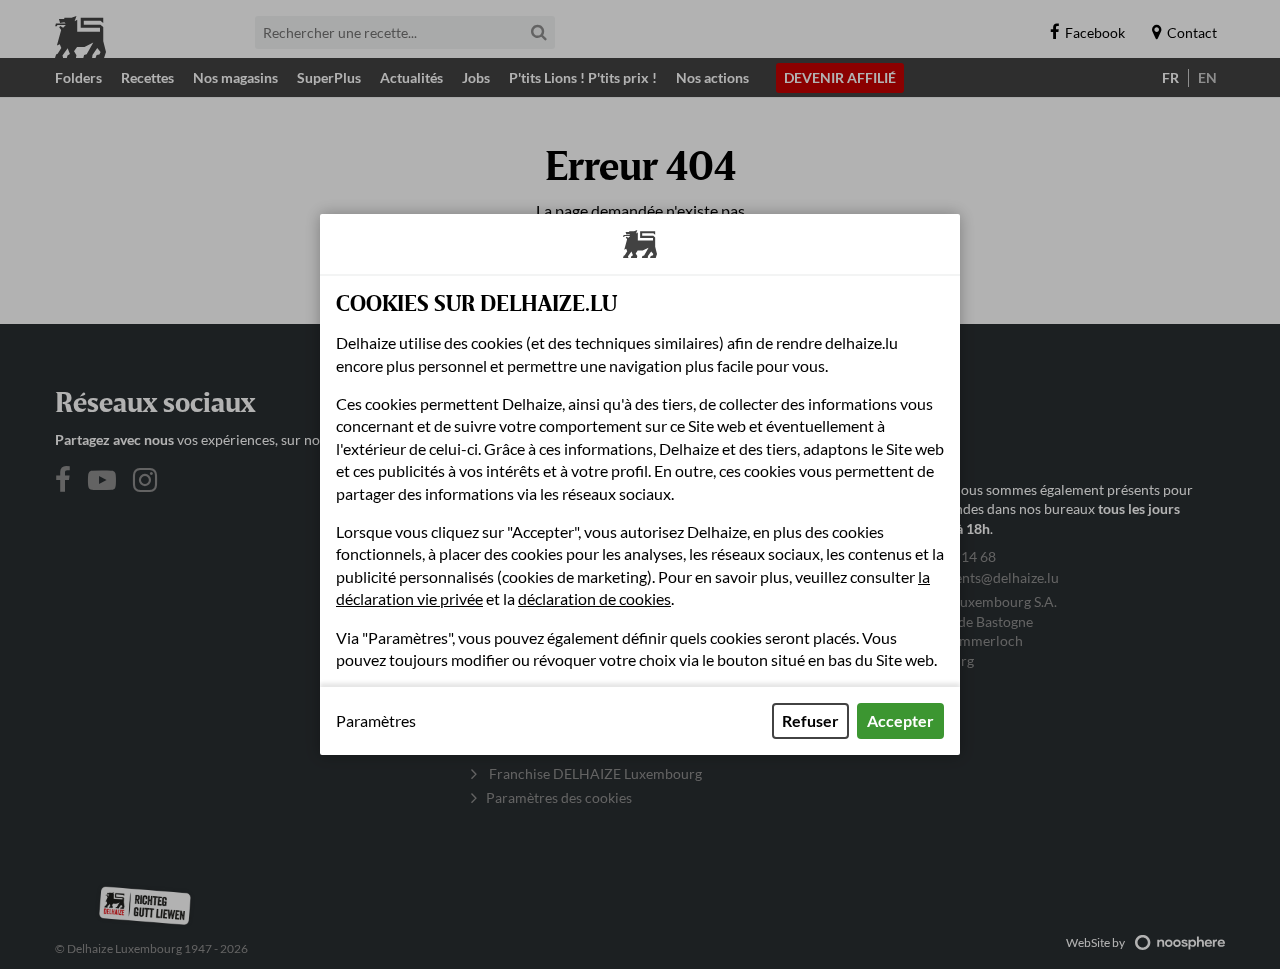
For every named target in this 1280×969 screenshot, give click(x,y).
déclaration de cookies (594, 598)
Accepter (900, 720)
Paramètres (376, 721)
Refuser (810, 720)
